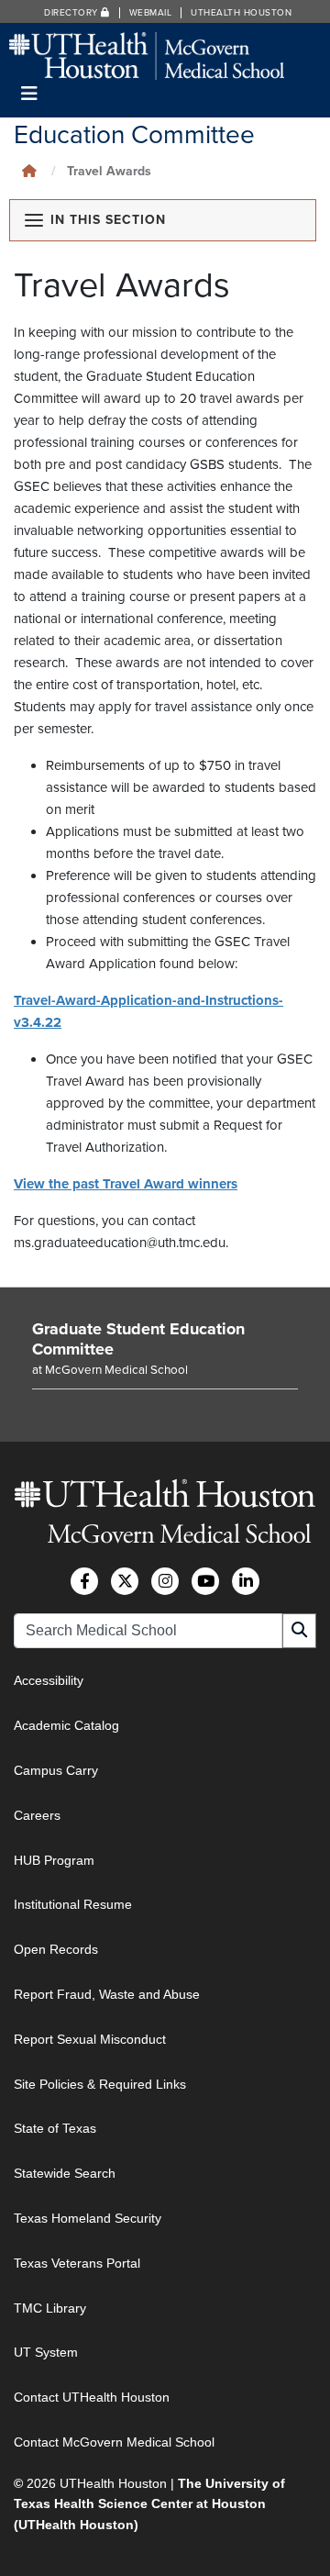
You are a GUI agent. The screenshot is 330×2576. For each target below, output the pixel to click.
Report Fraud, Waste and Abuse (107, 1994)
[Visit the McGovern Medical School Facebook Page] (84, 1581)
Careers (37, 1815)
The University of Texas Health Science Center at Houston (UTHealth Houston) (149, 2504)
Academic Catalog (66, 1725)
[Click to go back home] (29, 171)
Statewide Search (65, 2173)
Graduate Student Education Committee (138, 1339)
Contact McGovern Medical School (114, 2442)
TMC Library (50, 2308)
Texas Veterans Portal (77, 2263)
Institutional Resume (73, 1904)
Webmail (151, 13)
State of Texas (55, 2128)
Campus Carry (56, 1770)
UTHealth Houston (241, 13)
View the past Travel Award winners (126, 1184)
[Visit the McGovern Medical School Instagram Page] (165, 1581)
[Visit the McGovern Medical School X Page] (125, 1581)
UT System (46, 2352)
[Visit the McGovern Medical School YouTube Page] (205, 1581)
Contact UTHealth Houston (92, 2397)
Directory (72, 13)
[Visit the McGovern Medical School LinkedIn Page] (246, 1581)
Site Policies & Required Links (100, 2084)
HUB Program (54, 1860)
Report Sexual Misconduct (90, 2039)
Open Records (56, 1949)
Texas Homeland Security (88, 2218)
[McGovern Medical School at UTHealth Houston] (147, 55)
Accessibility (49, 1680)
